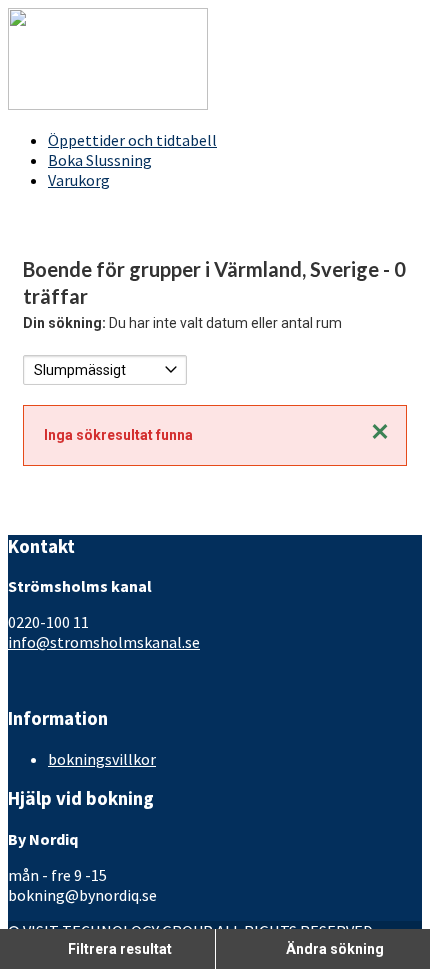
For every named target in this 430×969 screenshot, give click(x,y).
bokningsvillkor (102, 759)
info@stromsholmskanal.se (104, 642)
